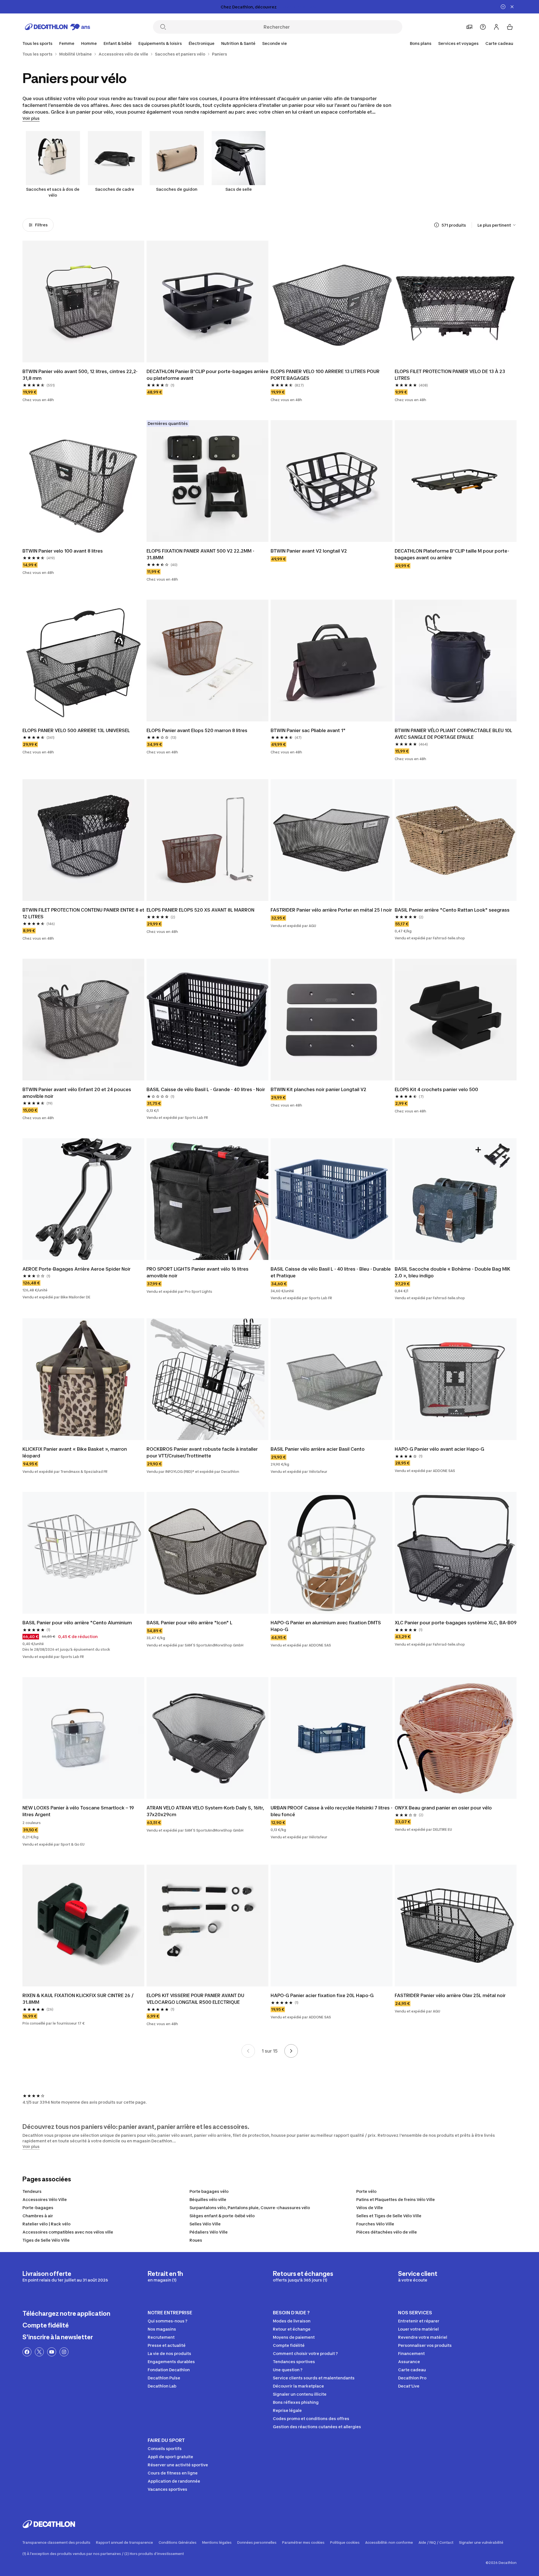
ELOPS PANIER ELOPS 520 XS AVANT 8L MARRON (200, 910)
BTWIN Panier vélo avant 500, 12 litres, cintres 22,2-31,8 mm (80, 375)
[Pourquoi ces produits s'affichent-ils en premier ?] (437, 225)
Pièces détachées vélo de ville (387, 2232)
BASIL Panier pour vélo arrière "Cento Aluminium (77, 1623)
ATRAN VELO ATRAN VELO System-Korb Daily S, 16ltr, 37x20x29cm (205, 1811)
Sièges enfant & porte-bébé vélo (222, 2216)
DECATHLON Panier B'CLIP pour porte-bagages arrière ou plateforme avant (207, 375)
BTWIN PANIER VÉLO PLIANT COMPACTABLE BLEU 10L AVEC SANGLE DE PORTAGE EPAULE (454, 734)
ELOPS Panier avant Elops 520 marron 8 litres (197, 730)
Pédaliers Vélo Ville (209, 2232)
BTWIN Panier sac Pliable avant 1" (308, 730)
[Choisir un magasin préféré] (469, 27)
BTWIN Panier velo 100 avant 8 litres (63, 551)
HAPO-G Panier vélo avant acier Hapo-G (439, 1449)
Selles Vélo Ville (205, 2224)
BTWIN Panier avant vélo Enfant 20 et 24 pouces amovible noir (77, 1093)
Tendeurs (32, 2191)
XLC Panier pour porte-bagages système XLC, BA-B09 (456, 1623)
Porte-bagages (38, 2208)
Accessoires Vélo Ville (45, 2199)
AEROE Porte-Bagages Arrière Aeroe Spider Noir (76, 1269)
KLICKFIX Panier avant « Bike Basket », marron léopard (75, 1452)
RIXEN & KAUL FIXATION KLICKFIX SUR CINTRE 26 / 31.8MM (78, 1999)
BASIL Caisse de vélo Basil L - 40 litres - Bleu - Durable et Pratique (331, 1272)
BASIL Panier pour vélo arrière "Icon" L (189, 1623)
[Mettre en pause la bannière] (503, 7)
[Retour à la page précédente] (248, 2051)
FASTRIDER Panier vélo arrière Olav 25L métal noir (450, 1995)
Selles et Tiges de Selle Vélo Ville (389, 2216)
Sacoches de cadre (115, 189)
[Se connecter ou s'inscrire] (496, 27)
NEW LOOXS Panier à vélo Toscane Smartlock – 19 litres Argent (78, 1811)
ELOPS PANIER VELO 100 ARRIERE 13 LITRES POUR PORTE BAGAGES (325, 375)
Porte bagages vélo (209, 2191)
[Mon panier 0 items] (510, 27)
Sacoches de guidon (177, 189)
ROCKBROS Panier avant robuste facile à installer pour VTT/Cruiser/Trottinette (202, 1452)
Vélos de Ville (370, 2208)
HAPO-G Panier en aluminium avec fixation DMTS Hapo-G (326, 1626)
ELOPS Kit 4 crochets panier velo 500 (436, 1089)
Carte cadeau (499, 43)
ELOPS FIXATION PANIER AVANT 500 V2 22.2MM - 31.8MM (200, 554)
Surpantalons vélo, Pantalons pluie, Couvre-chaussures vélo (250, 2208)
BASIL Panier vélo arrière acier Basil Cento (318, 1449)
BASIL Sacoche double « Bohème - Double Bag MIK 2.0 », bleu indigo (453, 1272)
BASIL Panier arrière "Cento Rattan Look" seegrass (452, 910)
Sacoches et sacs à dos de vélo (53, 192)
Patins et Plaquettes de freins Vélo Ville (396, 2199)
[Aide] (483, 27)
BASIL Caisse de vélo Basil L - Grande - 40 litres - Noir (206, 1089)
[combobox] (497, 225)
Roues (196, 2240)
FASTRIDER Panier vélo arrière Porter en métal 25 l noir (331, 910)
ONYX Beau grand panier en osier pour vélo (443, 1808)
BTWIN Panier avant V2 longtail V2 (309, 551)
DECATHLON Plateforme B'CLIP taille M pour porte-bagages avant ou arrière (452, 554)
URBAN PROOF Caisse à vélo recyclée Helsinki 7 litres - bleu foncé (332, 1811)
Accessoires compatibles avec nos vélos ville (68, 2232)
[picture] (83, 302)
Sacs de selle (239, 189)
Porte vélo (366, 2191)
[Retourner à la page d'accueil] (58, 27)
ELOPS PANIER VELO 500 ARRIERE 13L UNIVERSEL (76, 730)
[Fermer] (512, 7)
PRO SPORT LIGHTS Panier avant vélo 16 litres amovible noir (197, 1272)
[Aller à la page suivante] (291, 2051)
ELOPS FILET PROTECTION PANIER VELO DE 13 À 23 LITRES (450, 375)
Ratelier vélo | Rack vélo (46, 2224)
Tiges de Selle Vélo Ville (46, 2240)
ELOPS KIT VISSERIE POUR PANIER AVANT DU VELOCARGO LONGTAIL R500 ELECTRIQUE (195, 1999)
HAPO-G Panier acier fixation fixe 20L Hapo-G (322, 1995)
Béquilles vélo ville (208, 2199)
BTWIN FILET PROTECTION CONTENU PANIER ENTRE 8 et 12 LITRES (83, 913)
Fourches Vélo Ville (375, 2224)
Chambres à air (38, 2216)
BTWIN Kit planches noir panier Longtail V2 (318, 1089)
